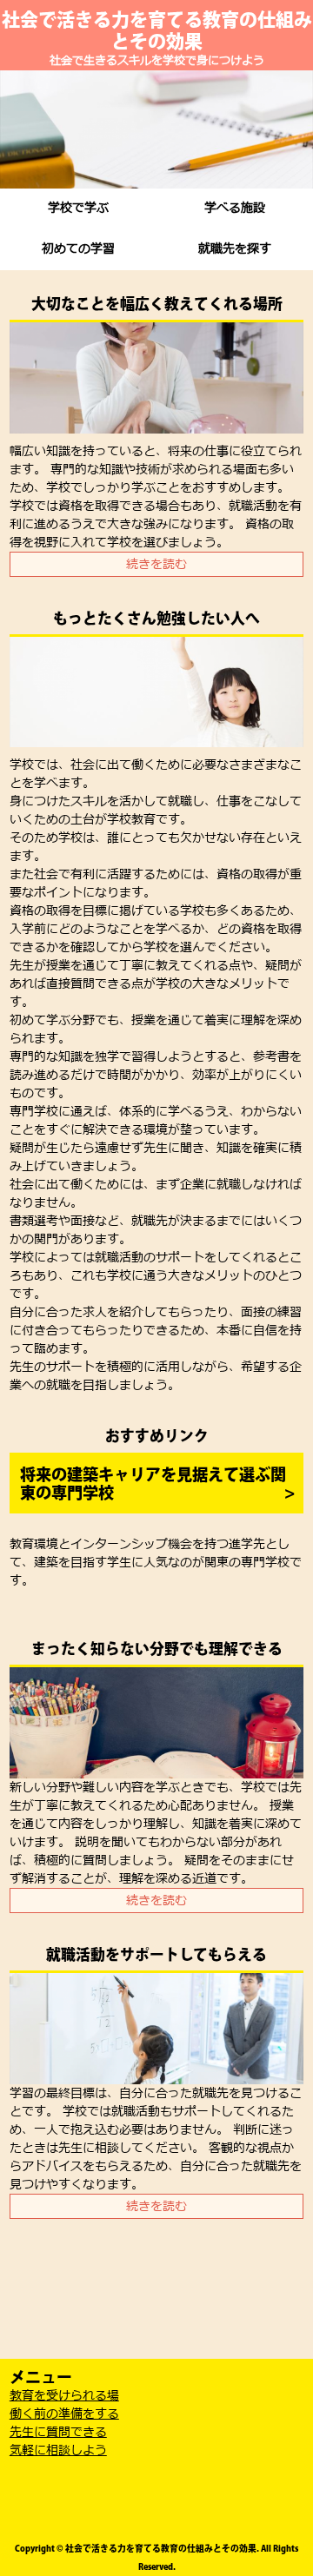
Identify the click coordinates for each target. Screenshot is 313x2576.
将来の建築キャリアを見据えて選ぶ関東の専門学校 (153, 1484)
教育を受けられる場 (64, 2396)
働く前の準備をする (64, 2414)
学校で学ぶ (78, 208)
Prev (23, 129)
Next (290, 129)
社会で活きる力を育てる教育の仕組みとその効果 (157, 30)
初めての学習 (78, 249)
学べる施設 (235, 208)
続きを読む (156, 564)
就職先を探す (235, 249)
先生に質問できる (58, 2432)
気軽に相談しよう (58, 2450)
